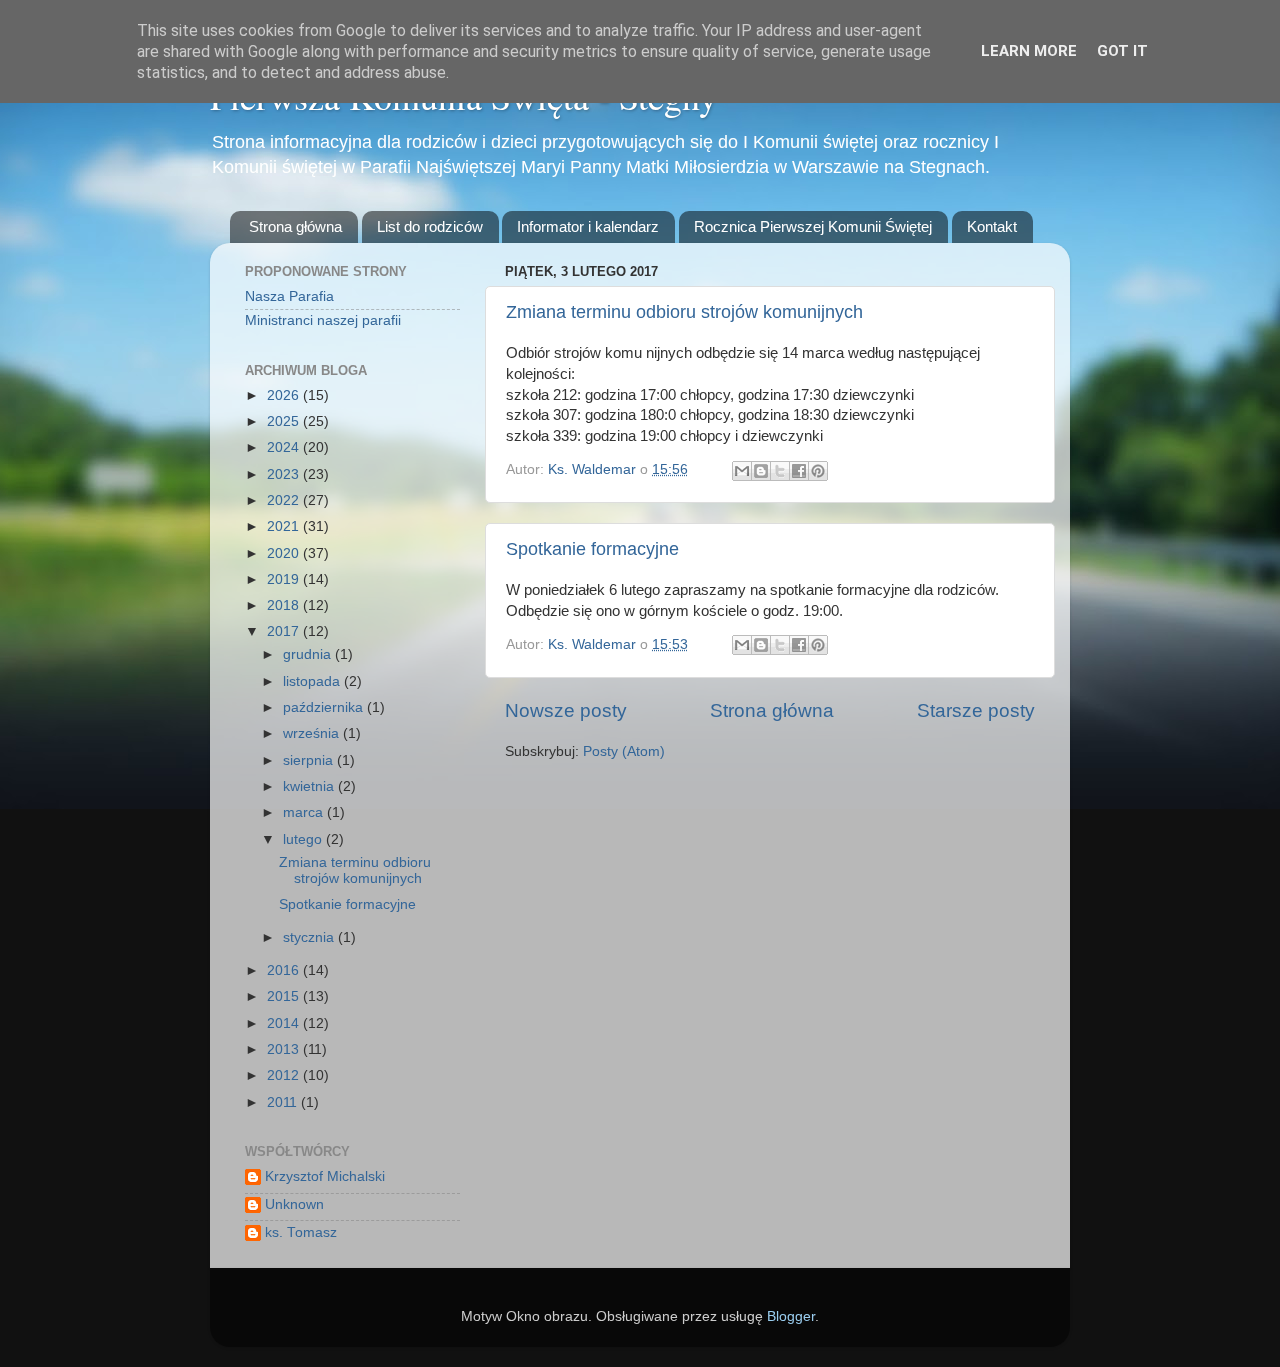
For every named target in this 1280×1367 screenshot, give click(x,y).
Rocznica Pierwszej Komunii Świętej (813, 226)
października (325, 707)
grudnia (309, 654)
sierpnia (310, 760)
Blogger (791, 1316)
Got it (1122, 51)
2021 (285, 526)
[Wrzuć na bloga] (761, 471)
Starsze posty (976, 710)
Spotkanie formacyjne (592, 549)
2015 (285, 996)
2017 (285, 631)
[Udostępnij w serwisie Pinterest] (818, 471)
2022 (285, 500)
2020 (285, 553)
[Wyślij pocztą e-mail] (742, 471)
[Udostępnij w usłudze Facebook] (799, 471)
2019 (285, 579)
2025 (285, 421)
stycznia (310, 937)
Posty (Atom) (624, 751)
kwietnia (310, 786)
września (313, 733)
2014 (285, 1023)
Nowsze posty (566, 710)
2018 (285, 605)
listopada (313, 681)
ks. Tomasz (301, 1232)
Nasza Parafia (289, 296)
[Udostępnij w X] (780, 471)
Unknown (294, 1204)
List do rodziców (430, 226)
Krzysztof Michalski (325, 1176)
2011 (284, 1102)
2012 (285, 1075)
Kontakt (992, 226)
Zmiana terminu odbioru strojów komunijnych (684, 312)
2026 (285, 395)
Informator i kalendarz (588, 226)
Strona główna (295, 226)
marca (305, 812)
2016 (285, 970)
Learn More (1029, 51)
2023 (285, 474)
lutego (304, 839)
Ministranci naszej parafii (323, 320)
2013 (285, 1049)
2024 (285, 447)
